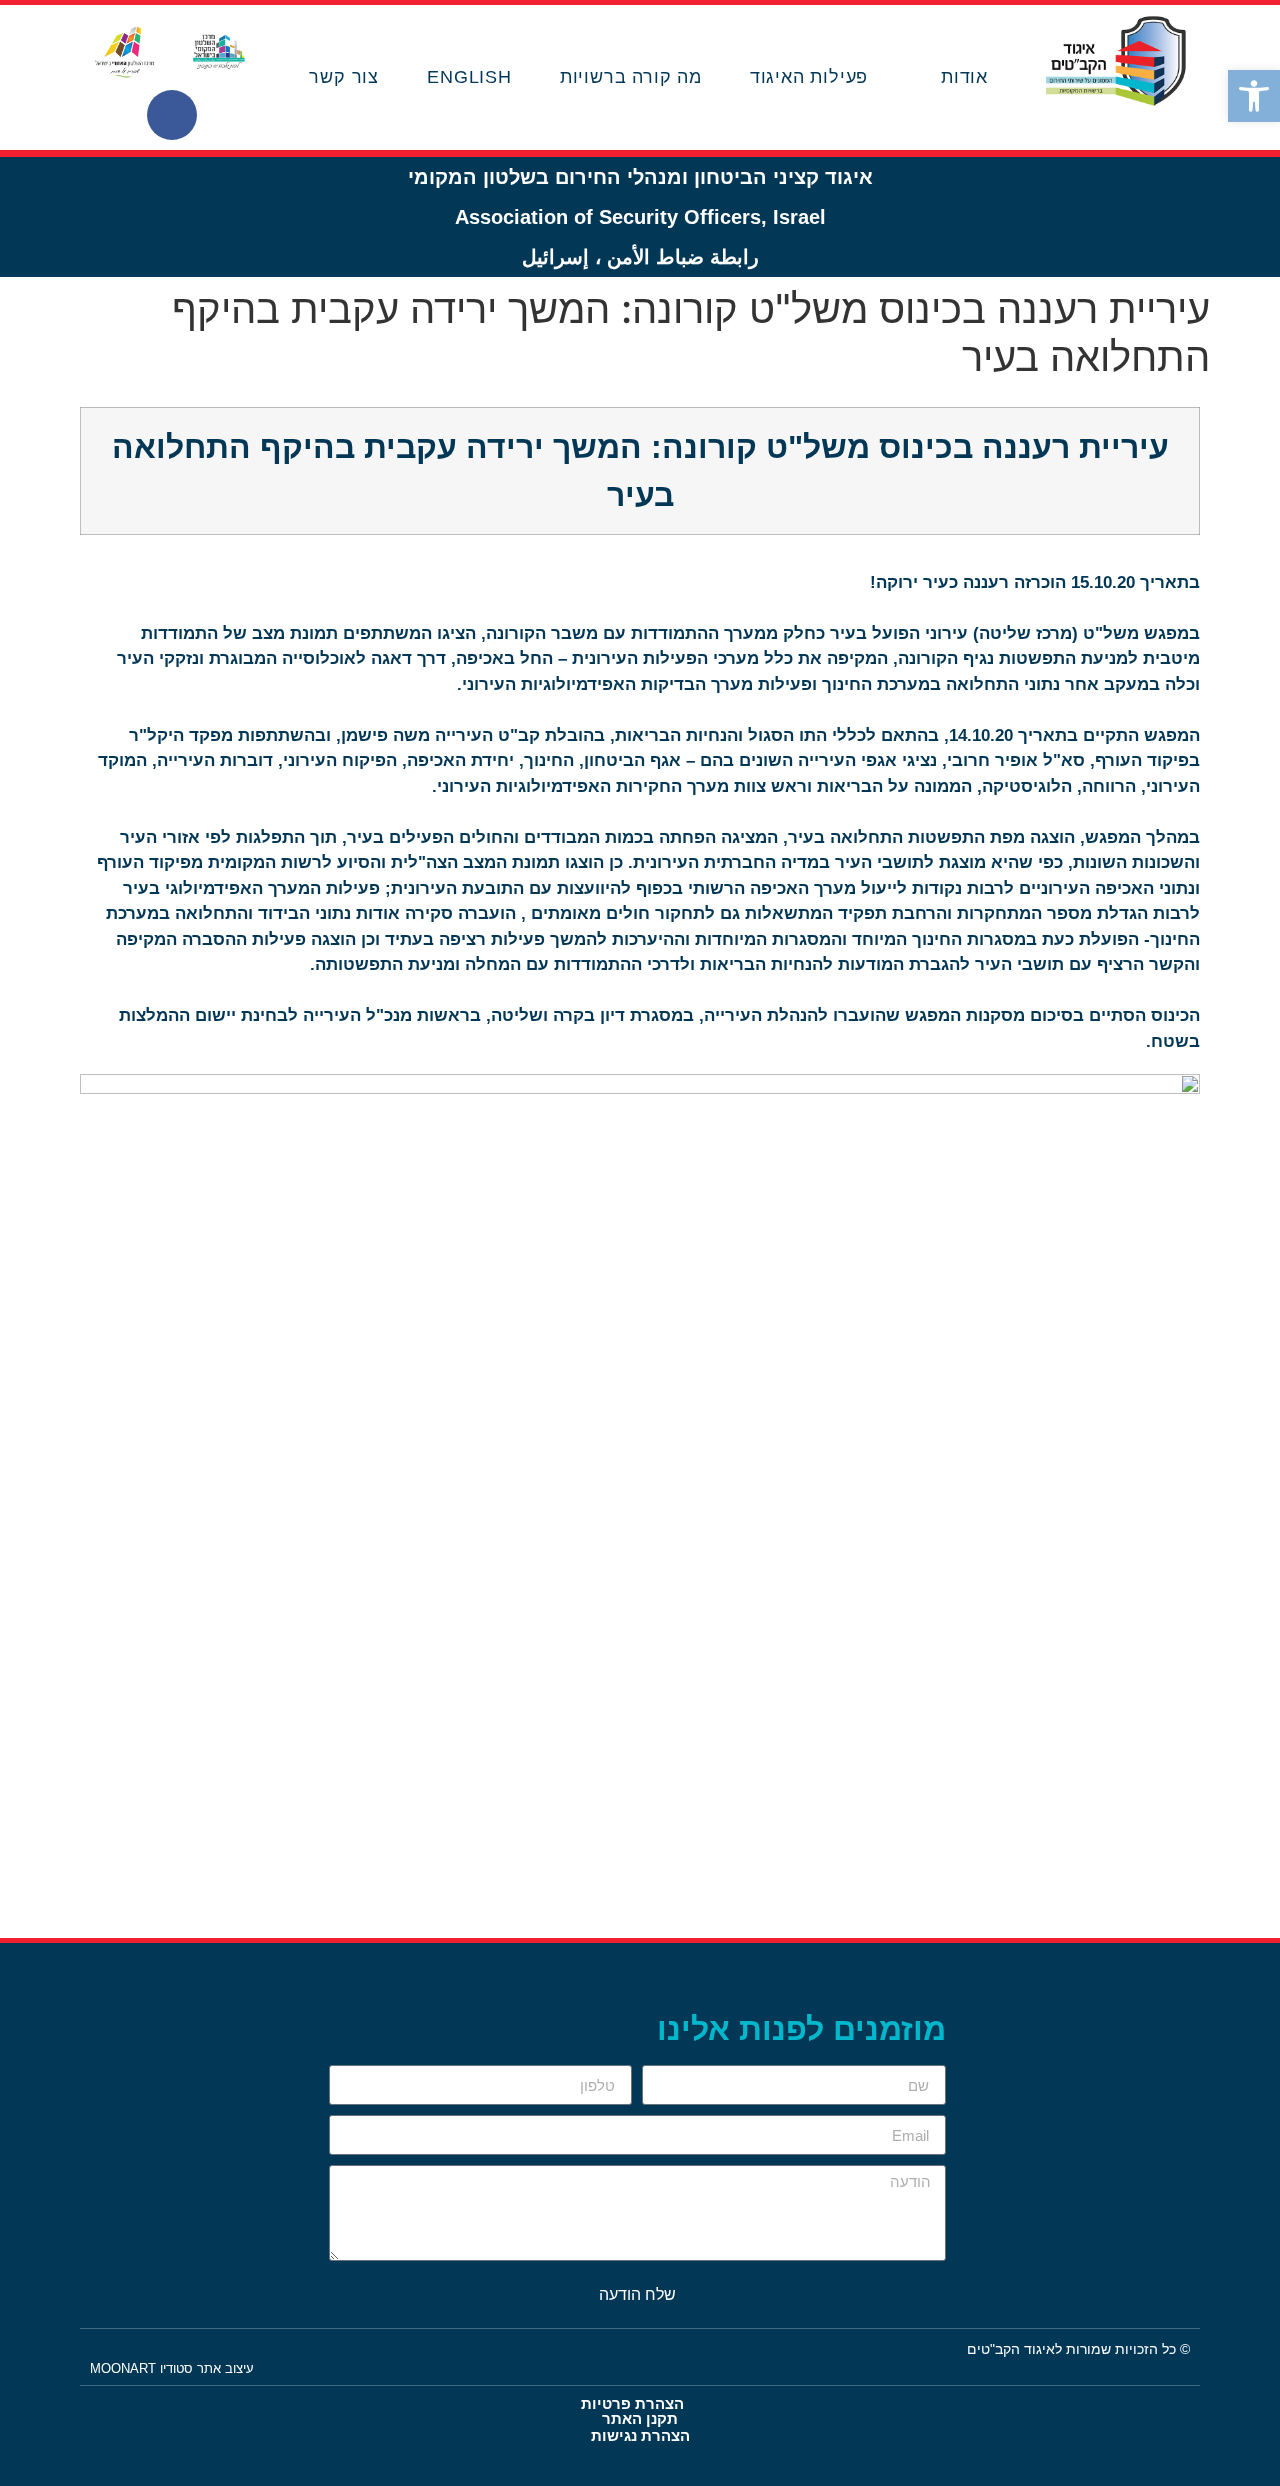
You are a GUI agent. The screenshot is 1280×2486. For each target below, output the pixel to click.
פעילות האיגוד (809, 77)
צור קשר (344, 77)
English (469, 77)
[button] (1254, 96)
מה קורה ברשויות (631, 77)
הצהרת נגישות (640, 2435)
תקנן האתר (640, 2418)
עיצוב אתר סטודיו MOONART (172, 2368)
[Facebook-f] (172, 115)
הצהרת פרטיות (632, 2403)
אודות (964, 77)
